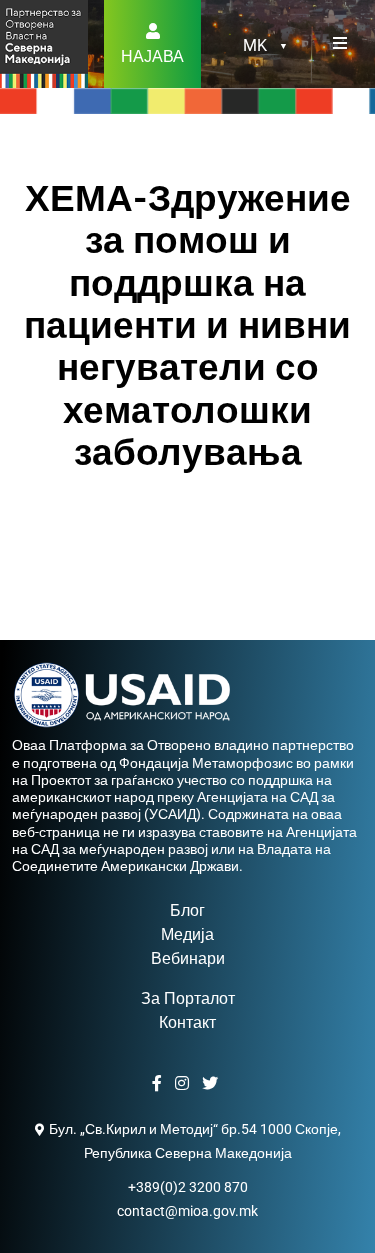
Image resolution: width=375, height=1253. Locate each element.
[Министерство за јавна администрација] (44, 42)
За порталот (188, 998)
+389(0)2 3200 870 (188, 1187)
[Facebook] (159, 1084)
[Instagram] (184, 1084)
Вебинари (188, 958)
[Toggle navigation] (340, 44)
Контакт (187, 1022)
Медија (187, 934)
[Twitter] (212, 1084)
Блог (187, 910)
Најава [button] (152, 56)
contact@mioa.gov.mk (187, 1211)
